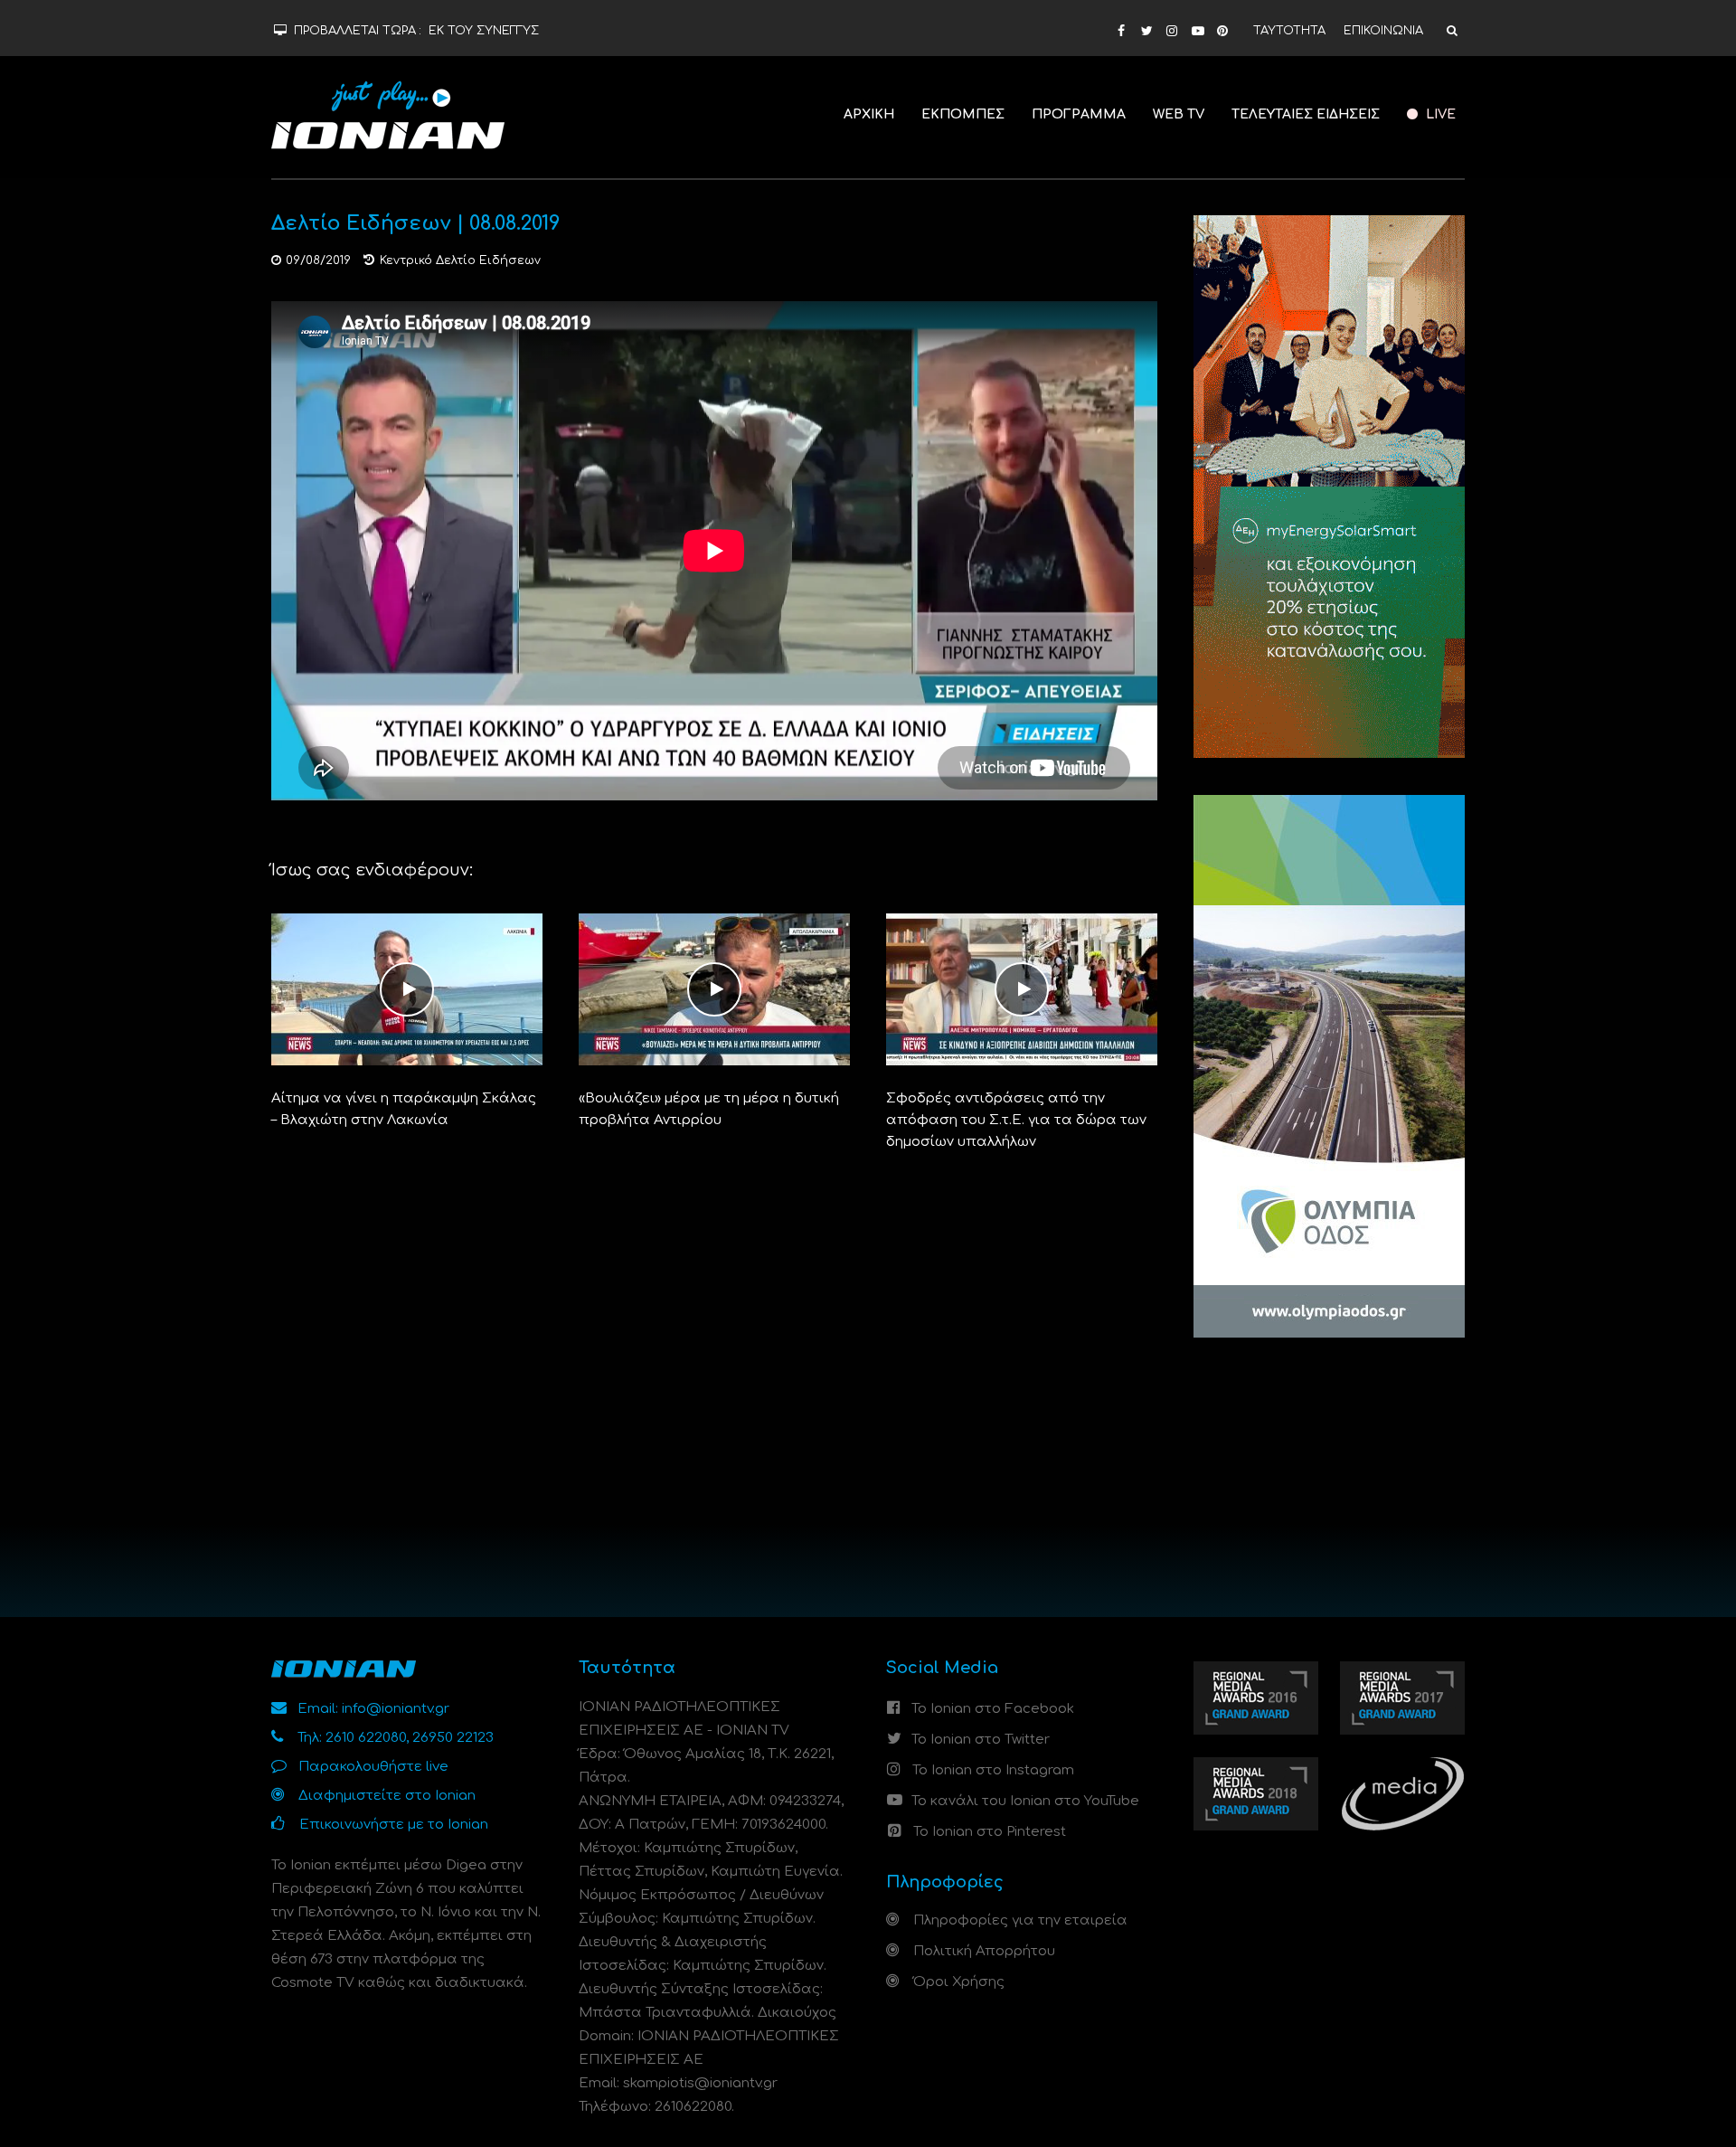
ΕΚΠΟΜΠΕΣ (963, 114)
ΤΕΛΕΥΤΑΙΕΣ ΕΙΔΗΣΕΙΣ (1306, 114)
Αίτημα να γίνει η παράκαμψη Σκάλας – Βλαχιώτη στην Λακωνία (404, 1109)
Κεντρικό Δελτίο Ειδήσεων (460, 260)
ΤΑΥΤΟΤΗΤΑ (1289, 31)
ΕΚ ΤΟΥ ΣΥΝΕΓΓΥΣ (484, 31)
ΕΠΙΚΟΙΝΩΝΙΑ (1383, 31)
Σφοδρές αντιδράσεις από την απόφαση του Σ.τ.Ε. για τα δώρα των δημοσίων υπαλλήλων (1016, 1120)
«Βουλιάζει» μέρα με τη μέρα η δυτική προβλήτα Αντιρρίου (709, 1109)
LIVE (1439, 114)
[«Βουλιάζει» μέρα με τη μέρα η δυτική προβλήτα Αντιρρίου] (714, 989)
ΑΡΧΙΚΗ (869, 114)
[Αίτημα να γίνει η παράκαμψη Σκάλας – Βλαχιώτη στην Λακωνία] (407, 989)
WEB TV (1179, 114)
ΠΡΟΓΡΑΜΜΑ (1079, 114)
